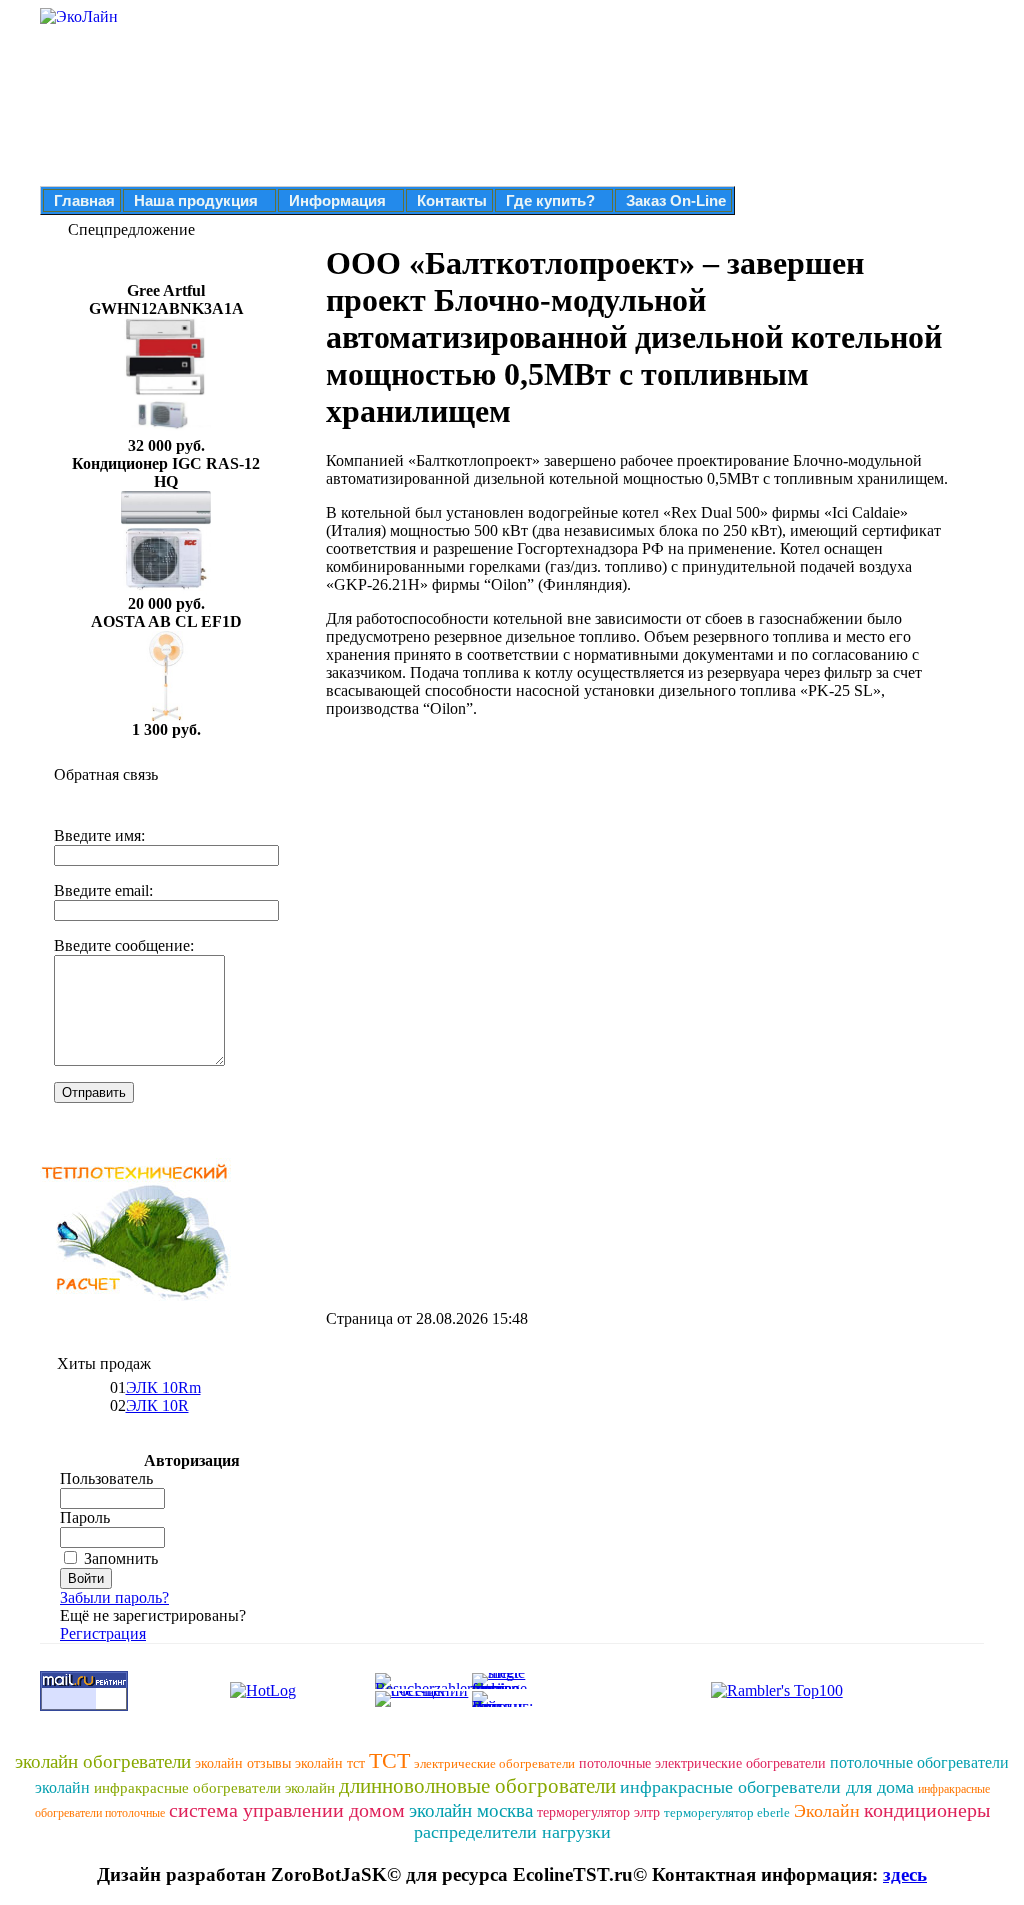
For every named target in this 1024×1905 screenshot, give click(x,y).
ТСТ (389, 1760)
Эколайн (827, 1811)
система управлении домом (287, 1810)
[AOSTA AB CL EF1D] (166, 715)
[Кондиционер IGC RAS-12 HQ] (166, 589)
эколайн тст (330, 1763)
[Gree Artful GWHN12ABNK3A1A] (166, 431)
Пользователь (106, 1478)
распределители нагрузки (512, 1832)
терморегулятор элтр (598, 1812)
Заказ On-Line (676, 200)
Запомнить (121, 1558)
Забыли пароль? (114, 1597)
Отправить (94, 1092)
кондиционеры (927, 1810)
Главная (84, 200)
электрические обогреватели (494, 1763)
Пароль (85, 1517)
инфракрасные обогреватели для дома (767, 1787)
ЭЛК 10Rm (163, 1387)
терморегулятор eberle (727, 1812)
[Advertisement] (494, 874)
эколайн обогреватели (103, 1761)
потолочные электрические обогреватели (702, 1763)
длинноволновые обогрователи (477, 1786)
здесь (905, 1874)
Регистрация (103, 1633)
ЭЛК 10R (157, 1405)
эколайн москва (471, 1810)
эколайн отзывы (243, 1763)
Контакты (452, 200)
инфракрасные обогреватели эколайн (214, 1788)
